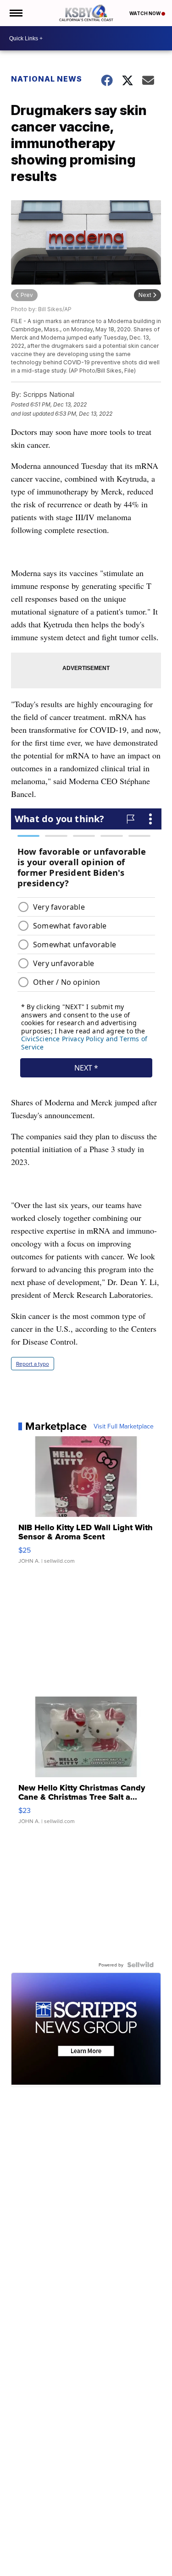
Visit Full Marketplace (124, 1426)
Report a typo (33, 1364)
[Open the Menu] (15, 13)
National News (47, 79)
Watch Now (145, 13)
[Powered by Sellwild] (140, 1965)
